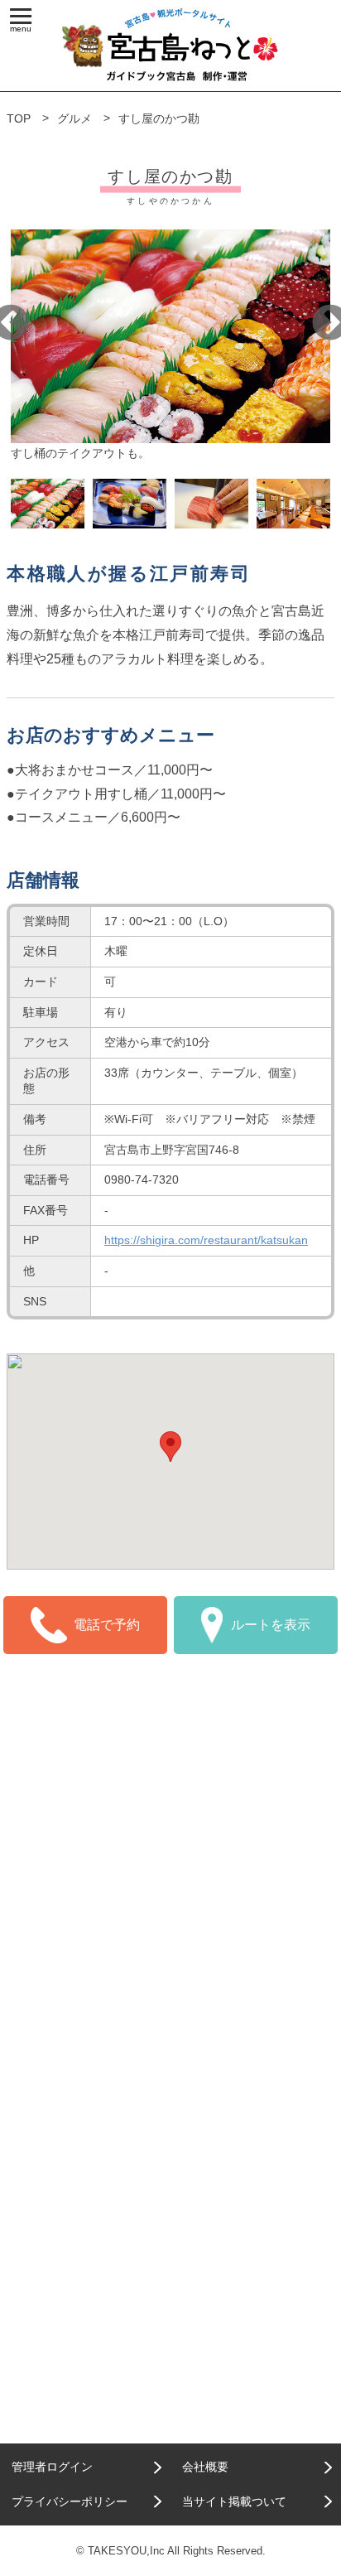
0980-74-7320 (142, 1179)
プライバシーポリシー (70, 2501)
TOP (19, 118)
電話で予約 (107, 1625)
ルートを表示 (271, 1625)
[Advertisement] (170, 1859)
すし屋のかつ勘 (159, 118)
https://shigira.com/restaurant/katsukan (206, 1240)
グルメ (74, 118)
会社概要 (205, 2467)
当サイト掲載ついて (234, 2501)
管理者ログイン (52, 2467)
